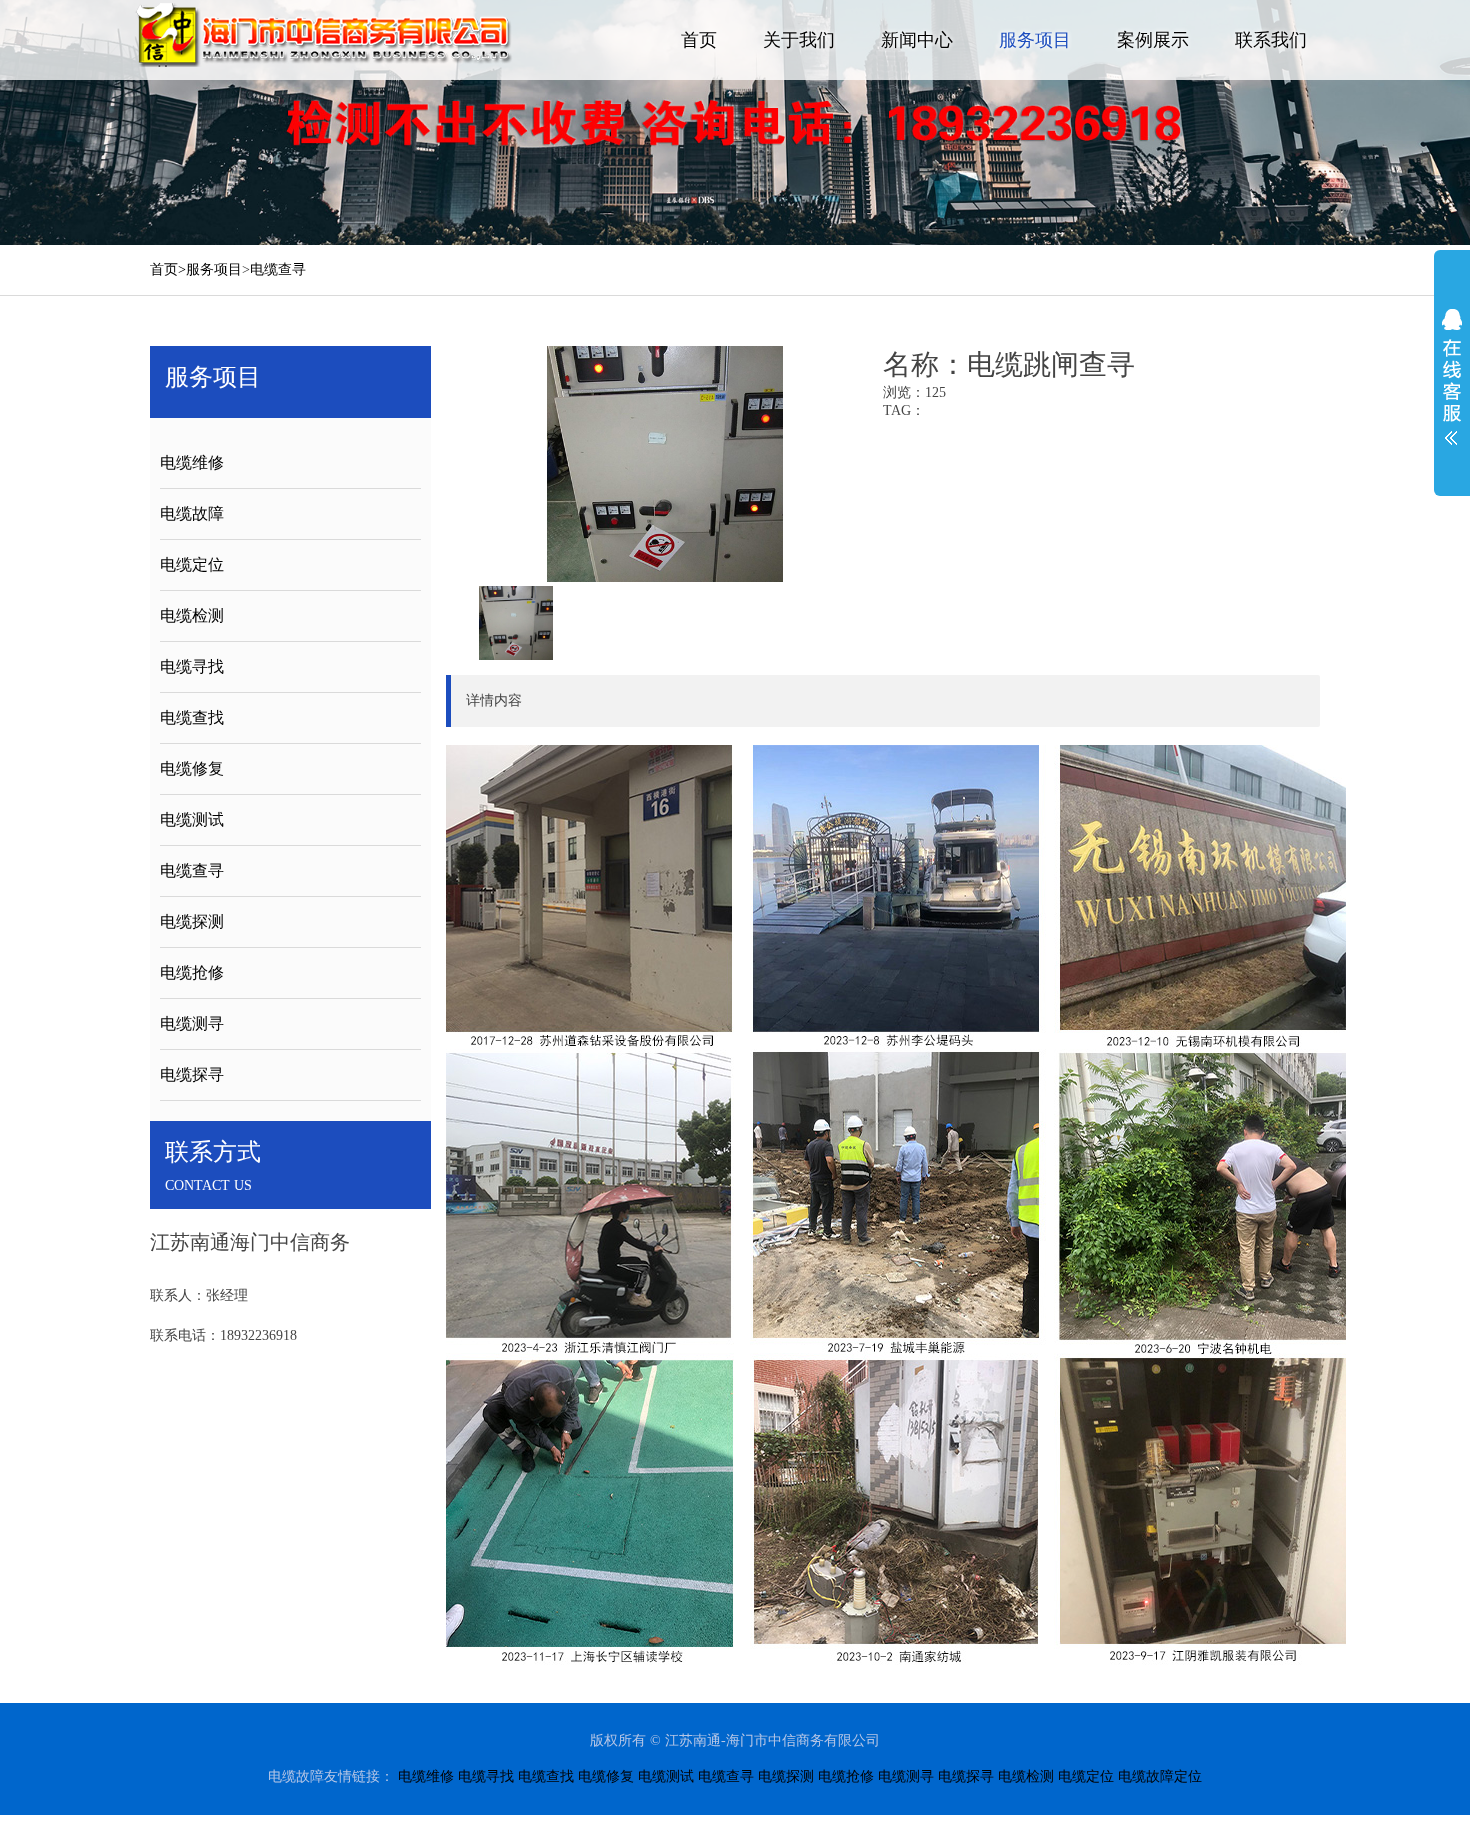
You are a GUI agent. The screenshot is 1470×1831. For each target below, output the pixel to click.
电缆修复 (192, 768)
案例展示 (1153, 40)
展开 (1452, 377)
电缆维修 (192, 462)
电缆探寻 (192, 1074)
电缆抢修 (192, 972)
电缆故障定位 (1160, 1776)
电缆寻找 (192, 666)
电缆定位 (192, 564)
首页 (699, 40)
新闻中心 (917, 40)
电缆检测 (192, 615)
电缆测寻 (192, 1023)
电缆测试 (192, 819)
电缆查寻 (278, 269)
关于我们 (799, 40)
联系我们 (1271, 40)
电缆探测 (192, 921)
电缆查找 (192, 717)
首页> (168, 269)
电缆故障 (192, 513)
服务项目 (1035, 40)
